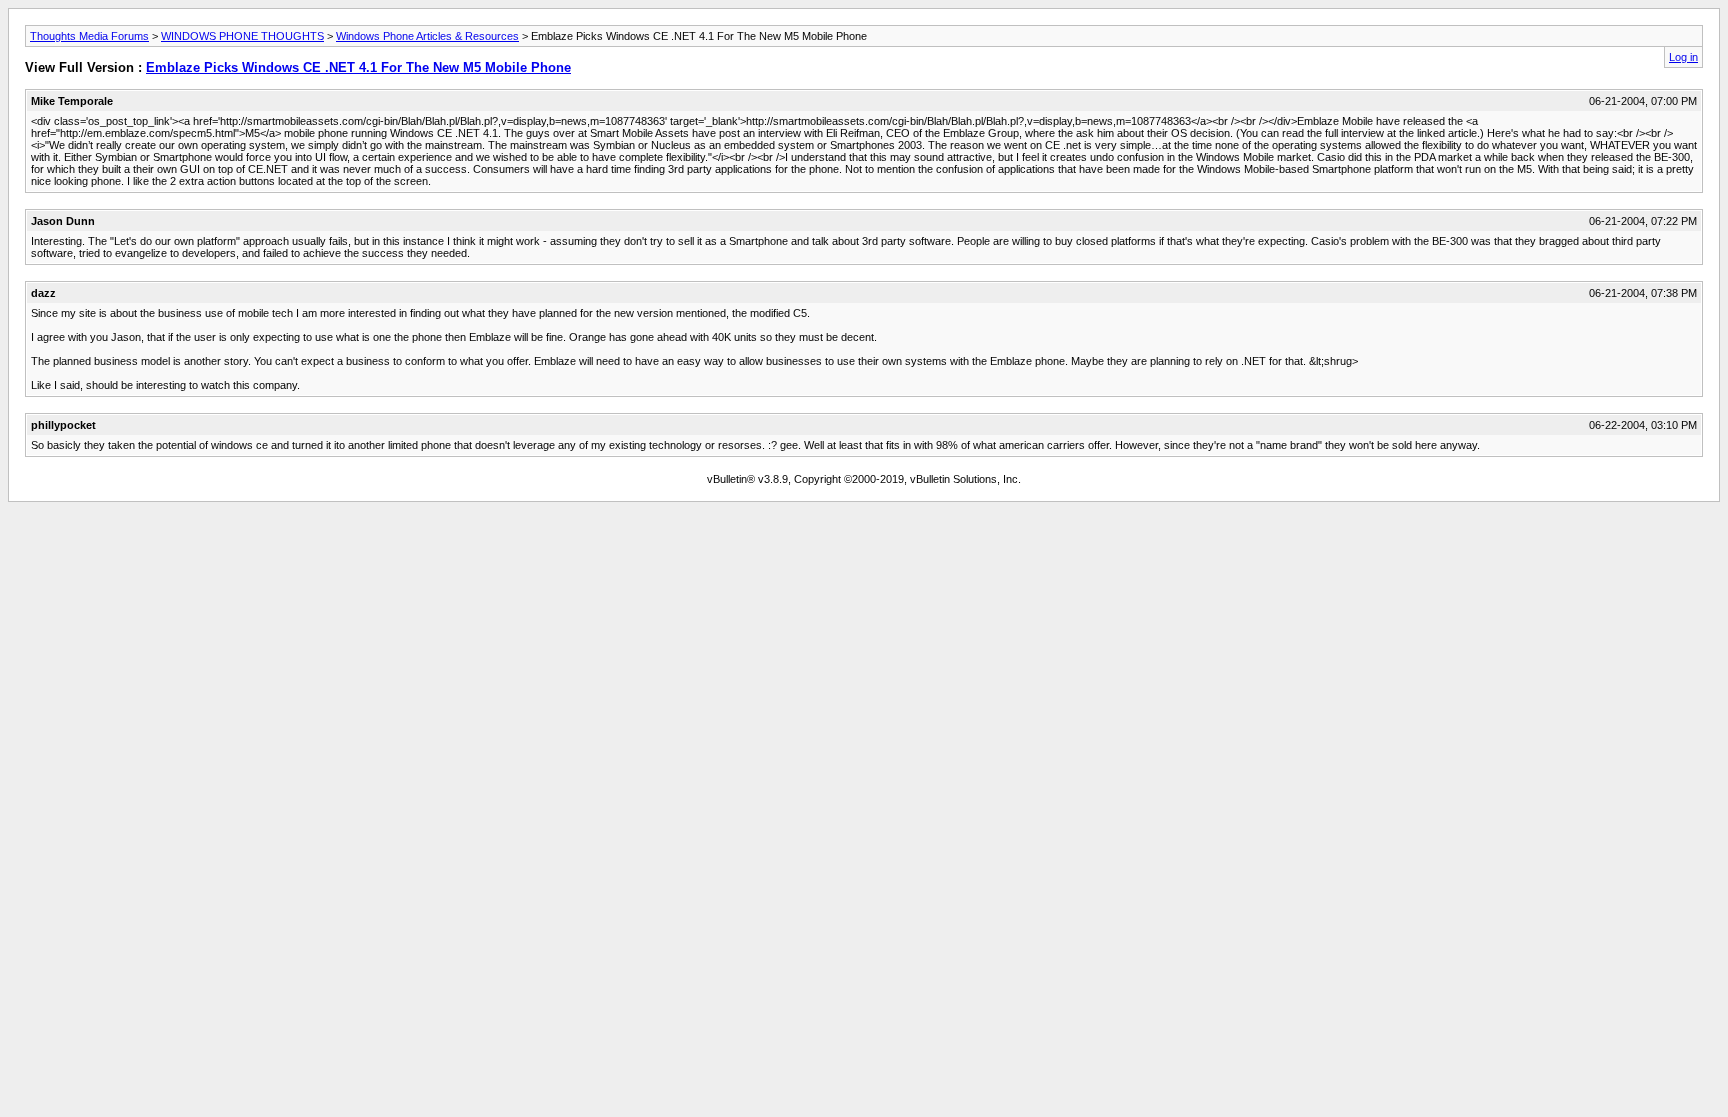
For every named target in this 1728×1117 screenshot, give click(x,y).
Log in (1683, 57)
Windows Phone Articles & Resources (427, 36)
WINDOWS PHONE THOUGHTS (242, 36)
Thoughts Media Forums (89, 36)
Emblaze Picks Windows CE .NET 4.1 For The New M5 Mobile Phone (358, 67)
